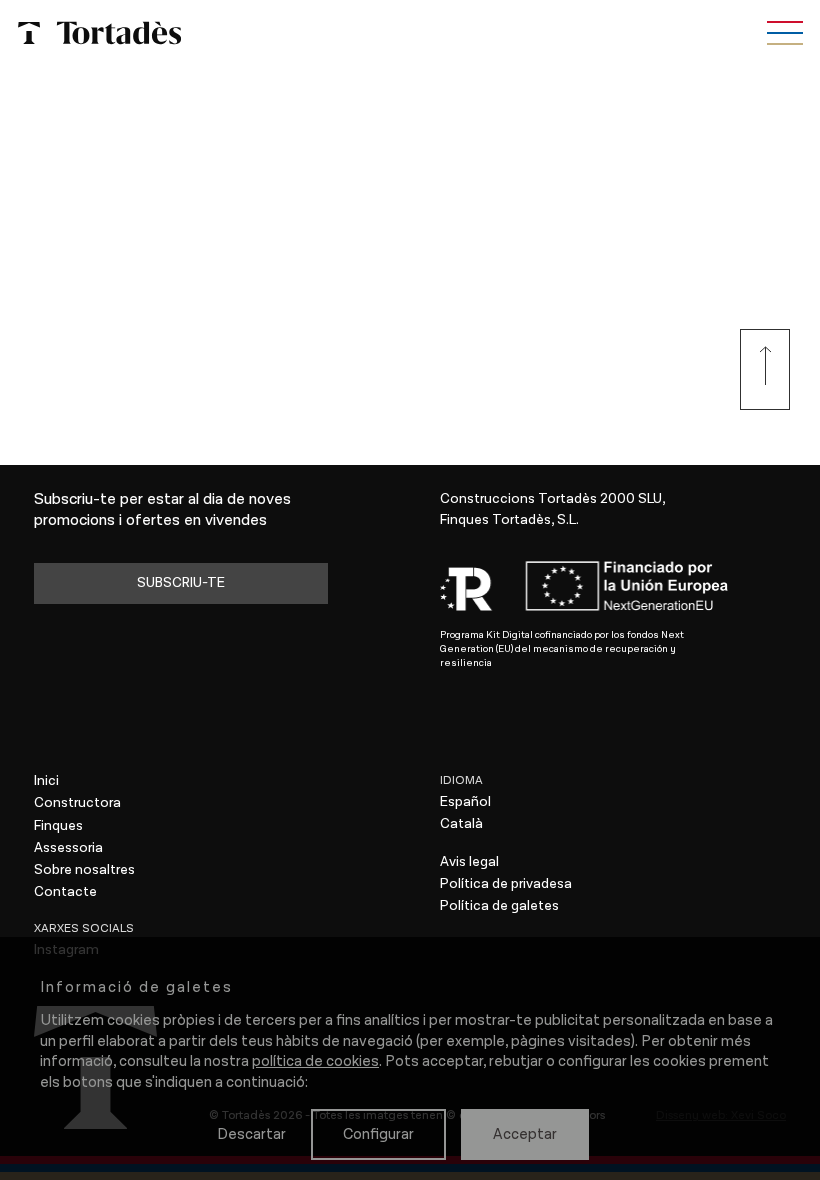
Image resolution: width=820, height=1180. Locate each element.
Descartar (251, 1134)
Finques (58, 826)
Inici (46, 781)
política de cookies (315, 1061)
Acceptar (525, 1134)
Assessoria (68, 848)
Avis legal (469, 862)
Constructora (77, 803)
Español (465, 802)
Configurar (378, 1134)
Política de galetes (499, 906)
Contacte (65, 892)
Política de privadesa (506, 884)
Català (461, 824)
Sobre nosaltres (84, 870)
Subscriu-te (181, 583)
